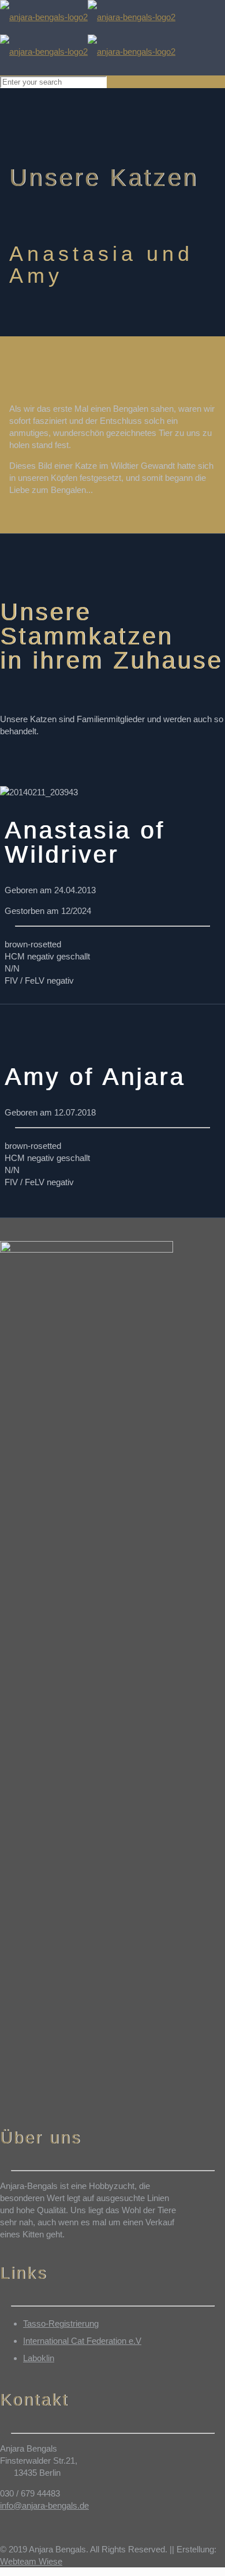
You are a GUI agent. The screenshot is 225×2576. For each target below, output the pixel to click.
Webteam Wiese (31, 2561)
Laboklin (39, 2358)
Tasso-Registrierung (61, 2323)
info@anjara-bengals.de (44, 2505)
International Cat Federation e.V (82, 2341)
